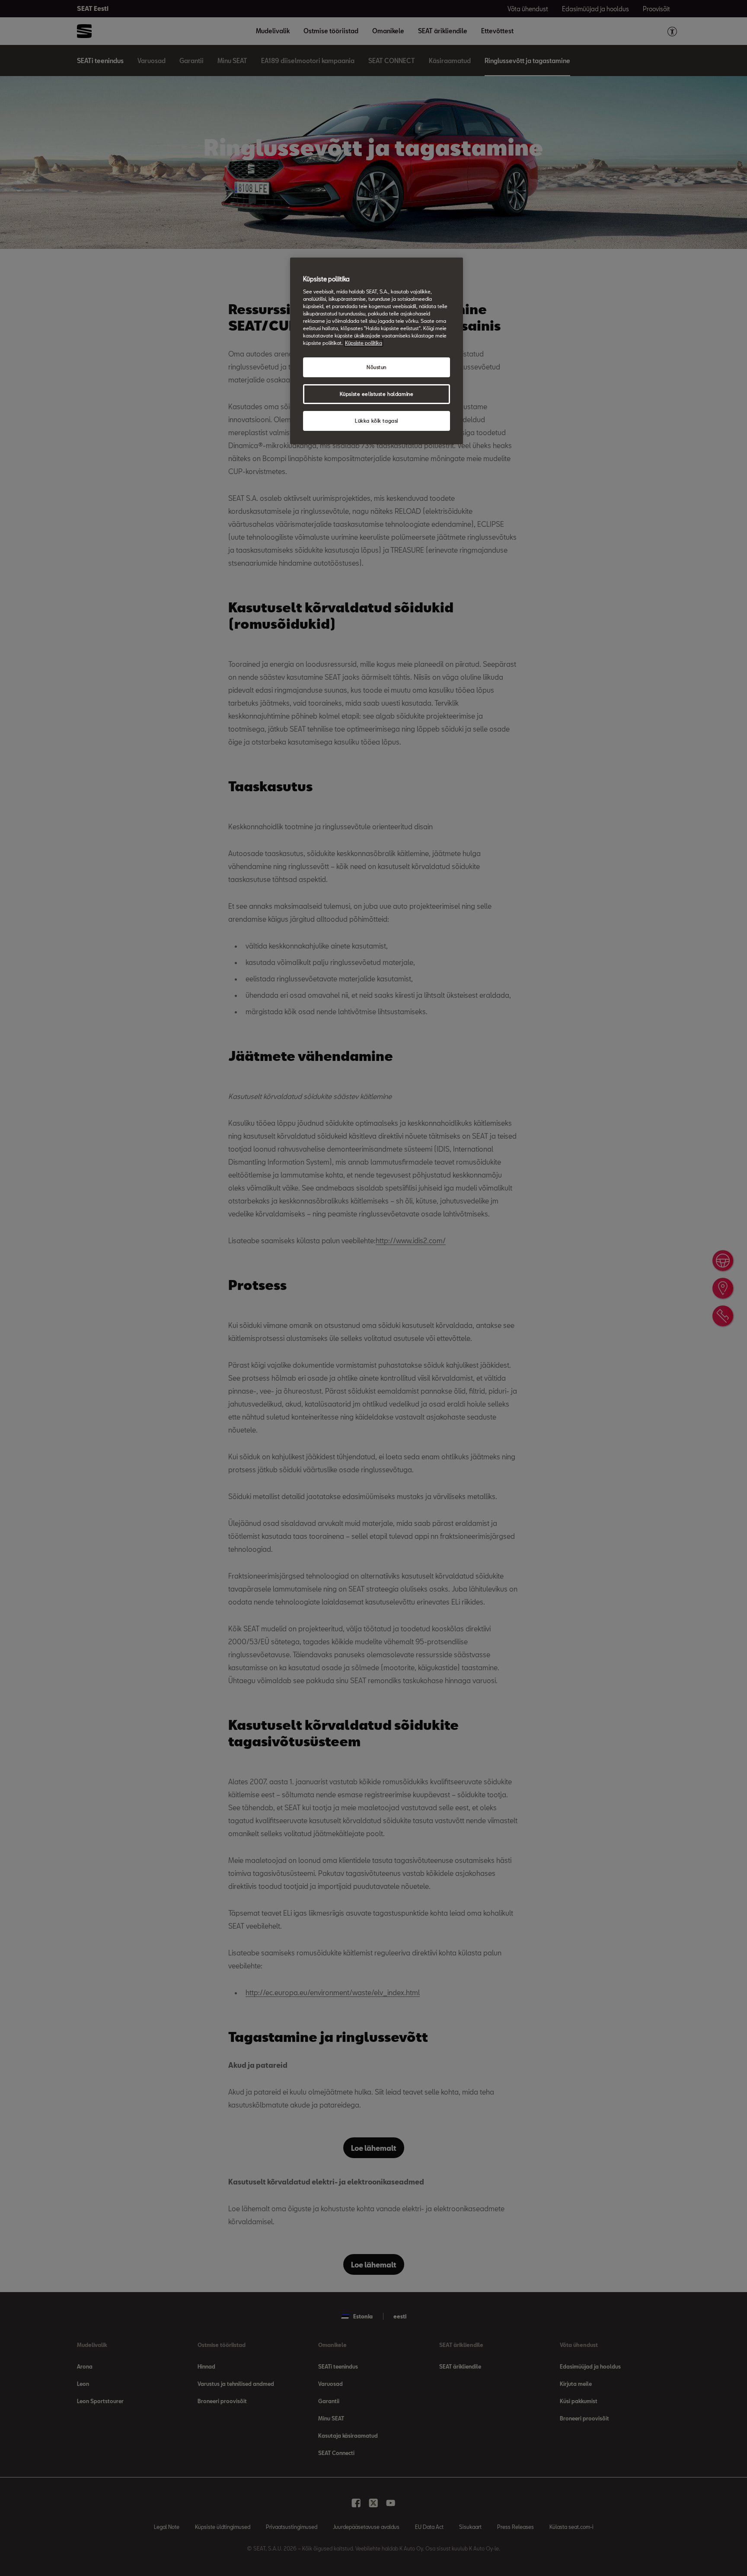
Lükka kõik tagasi (377, 421)
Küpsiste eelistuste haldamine (377, 394)
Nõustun (377, 367)
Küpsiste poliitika (364, 343)
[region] (377, 351)
